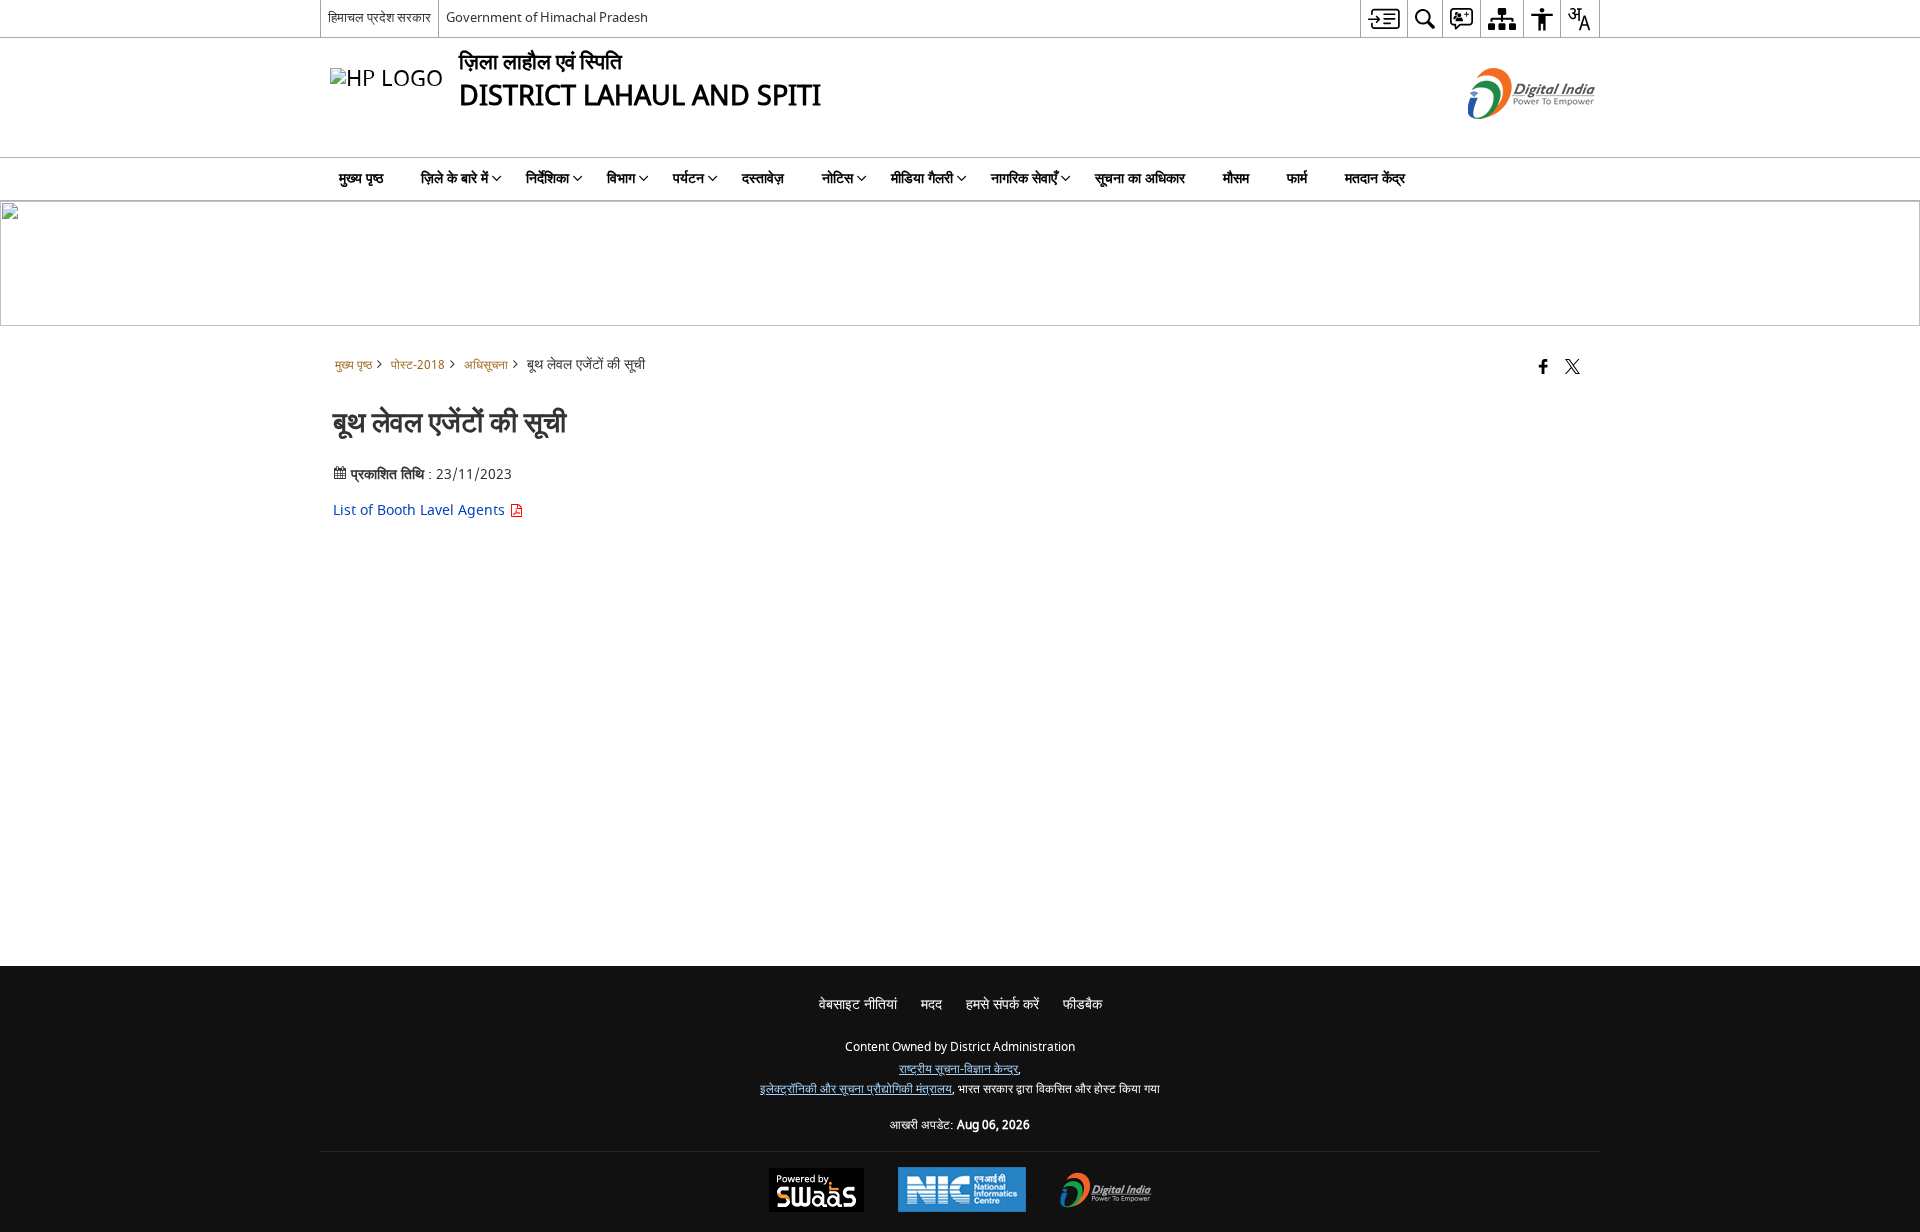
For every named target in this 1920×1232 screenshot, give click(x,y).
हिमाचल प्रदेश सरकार (379, 17)
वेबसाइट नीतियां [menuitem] (858, 1004)
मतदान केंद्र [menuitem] (1375, 178)
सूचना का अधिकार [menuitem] (1140, 178)
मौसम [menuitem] (1236, 178)
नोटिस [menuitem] (837, 178)
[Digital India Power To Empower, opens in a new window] (1106, 1192)
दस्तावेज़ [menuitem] (763, 178)
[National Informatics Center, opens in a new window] (962, 1192)
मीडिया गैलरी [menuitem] (922, 178)
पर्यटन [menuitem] (688, 178)
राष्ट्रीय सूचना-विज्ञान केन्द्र (958, 1069)
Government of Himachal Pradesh (547, 17)
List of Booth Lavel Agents (421, 510)
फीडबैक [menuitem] (1082, 1004)
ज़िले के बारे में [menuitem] (454, 178)
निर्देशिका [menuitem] (547, 178)
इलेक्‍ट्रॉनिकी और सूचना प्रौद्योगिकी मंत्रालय (856, 1089)
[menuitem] (1383, 18)
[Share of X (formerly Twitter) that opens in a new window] (1572, 368)
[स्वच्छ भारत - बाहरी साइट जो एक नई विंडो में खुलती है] (1506, 136)
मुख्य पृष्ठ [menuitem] (361, 178)
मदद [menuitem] (931, 1004)
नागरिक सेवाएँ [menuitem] (1024, 178)
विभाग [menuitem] (621, 178)
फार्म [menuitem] (1297, 178)
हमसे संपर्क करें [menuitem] (1002, 1004)
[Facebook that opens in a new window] (1543, 368)
